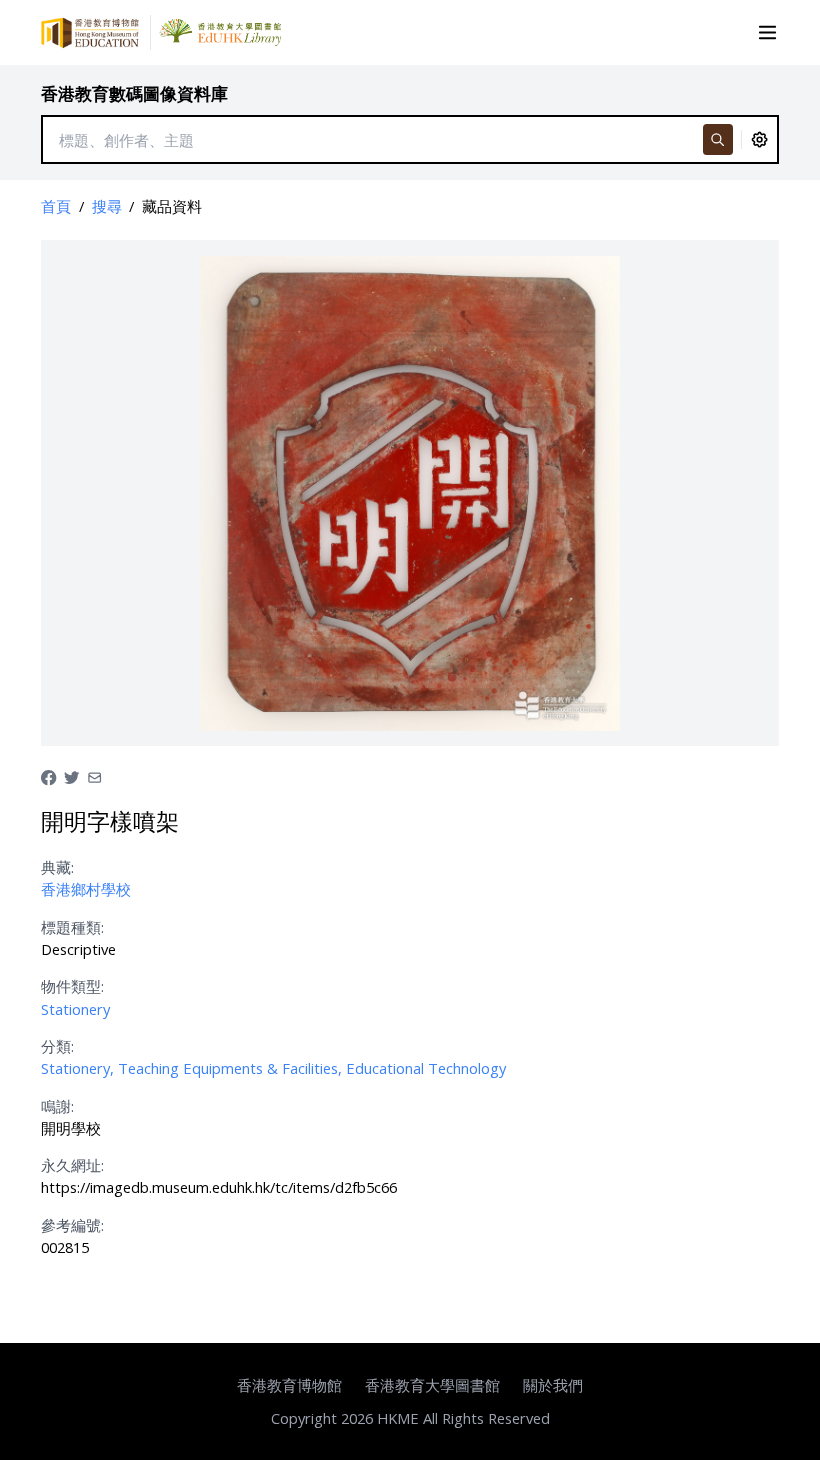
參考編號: (72, 1225)
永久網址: (72, 1165)
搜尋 (107, 206)
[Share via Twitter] (71, 776)
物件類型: (72, 986)
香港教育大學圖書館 (432, 1385)
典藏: (57, 867)
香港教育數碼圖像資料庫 (134, 93)
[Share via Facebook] (48, 776)
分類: (57, 1046)
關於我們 (553, 1385)
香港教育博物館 (289, 1385)
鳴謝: (57, 1106)
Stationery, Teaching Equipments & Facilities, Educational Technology (273, 1068)
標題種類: (72, 927)
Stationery (75, 1009)
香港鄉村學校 (86, 889)
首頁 (56, 206)
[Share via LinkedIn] (94, 776)
